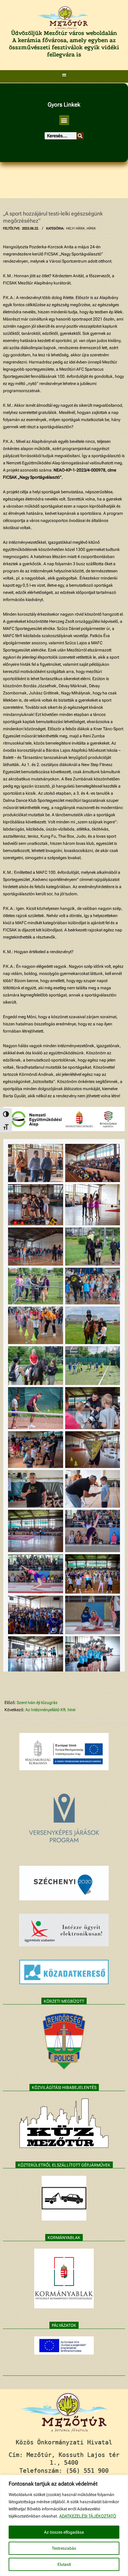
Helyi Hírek (75, 228)
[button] (64, 75)
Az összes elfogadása (64, 2532)
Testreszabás (64, 2548)
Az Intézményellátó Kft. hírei (50, 1710)
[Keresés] (80, 136)
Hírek (91, 228)
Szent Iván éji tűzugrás (37, 1703)
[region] (64, 2525)
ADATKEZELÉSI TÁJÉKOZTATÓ (88, 2516)
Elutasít (64, 2564)
